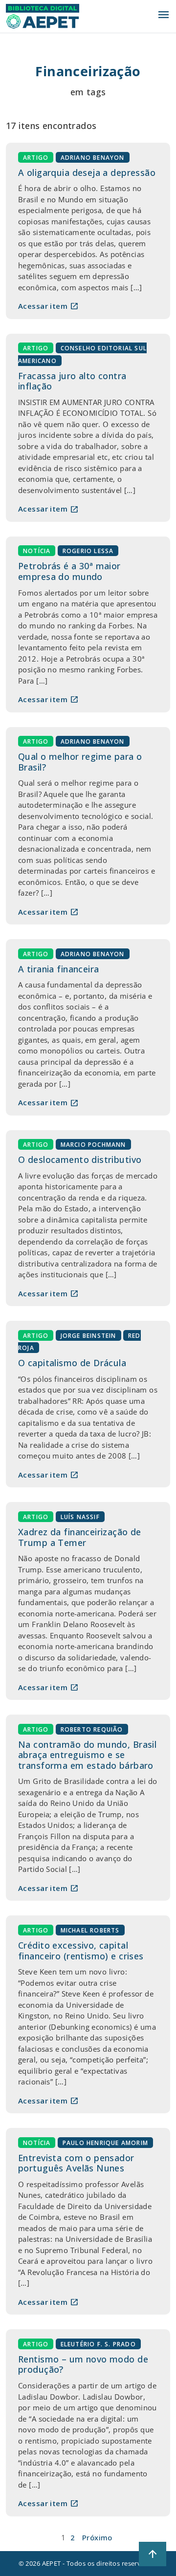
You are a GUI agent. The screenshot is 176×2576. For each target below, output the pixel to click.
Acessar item (48, 306)
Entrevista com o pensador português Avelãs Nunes (76, 2163)
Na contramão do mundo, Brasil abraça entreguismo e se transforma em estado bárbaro (87, 1755)
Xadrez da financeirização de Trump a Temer (80, 1537)
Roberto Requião (92, 1729)
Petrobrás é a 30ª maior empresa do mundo (69, 571)
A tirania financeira (59, 969)
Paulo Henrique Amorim (105, 2142)
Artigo (36, 157)
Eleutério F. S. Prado (98, 2344)
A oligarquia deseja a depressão (87, 172)
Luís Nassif (80, 1516)
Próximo (97, 2537)
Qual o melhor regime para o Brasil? (80, 762)
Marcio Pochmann (93, 1145)
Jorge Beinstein (88, 1335)
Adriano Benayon (93, 157)
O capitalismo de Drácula (72, 1363)
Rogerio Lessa (88, 551)
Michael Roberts (90, 1930)
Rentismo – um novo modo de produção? (83, 2364)
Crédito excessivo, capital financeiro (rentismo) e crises (81, 1951)
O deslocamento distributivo (80, 1159)
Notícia (37, 551)
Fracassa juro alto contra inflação (72, 381)
